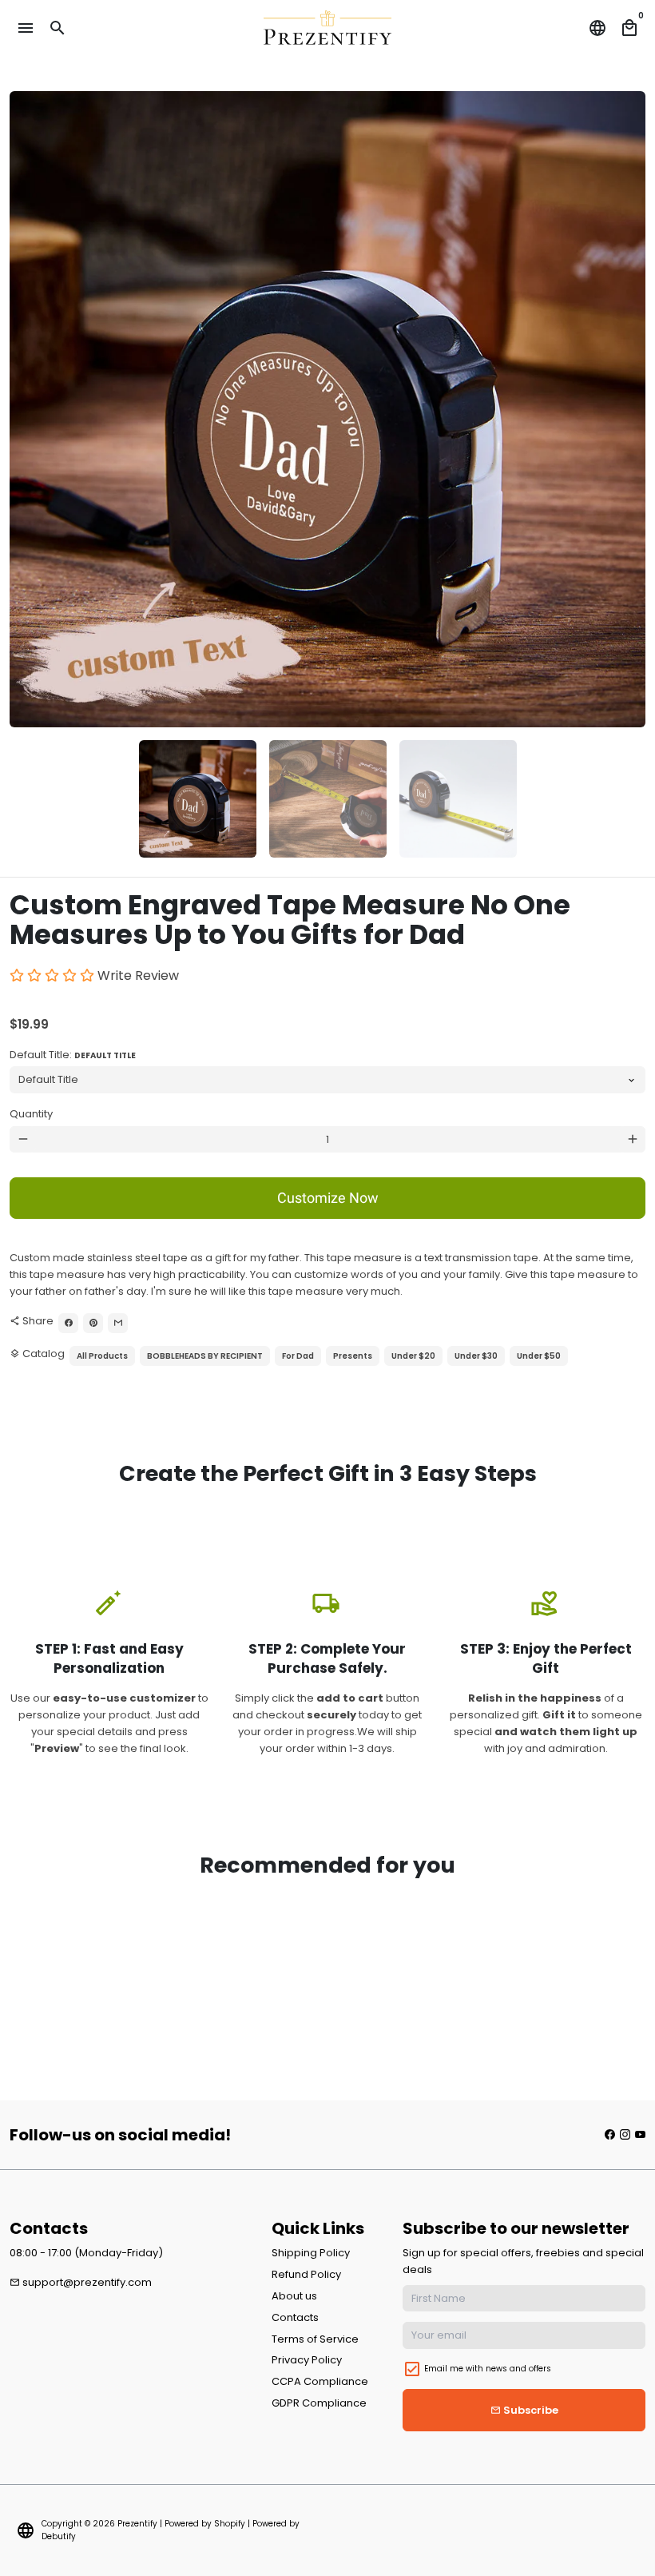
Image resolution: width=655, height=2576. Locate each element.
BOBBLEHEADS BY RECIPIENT (205, 1356)
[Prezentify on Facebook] (610, 2134)
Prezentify (137, 2524)
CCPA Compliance (320, 2381)
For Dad (298, 1356)
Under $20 (413, 1356)
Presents (353, 1356)
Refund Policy (306, 2274)
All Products (102, 1356)
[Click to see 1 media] (198, 799)
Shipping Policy (311, 2253)
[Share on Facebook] (68, 1323)
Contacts (295, 2317)
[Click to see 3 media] (458, 799)
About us (294, 2296)
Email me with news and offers (488, 2369)
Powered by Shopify (205, 2524)
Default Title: (73, 1055)
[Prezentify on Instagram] (625, 2134)
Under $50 (539, 1356)
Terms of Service (315, 2339)
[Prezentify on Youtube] (640, 2134)
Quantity (31, 1114)
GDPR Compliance (319, 2403)
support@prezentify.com (81, 2282)
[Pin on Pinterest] (93, 1323)
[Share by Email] (118, 1323)
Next (626, 410)
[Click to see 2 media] (328, 799)
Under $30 (476, 1356)
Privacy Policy (307, 2360)
